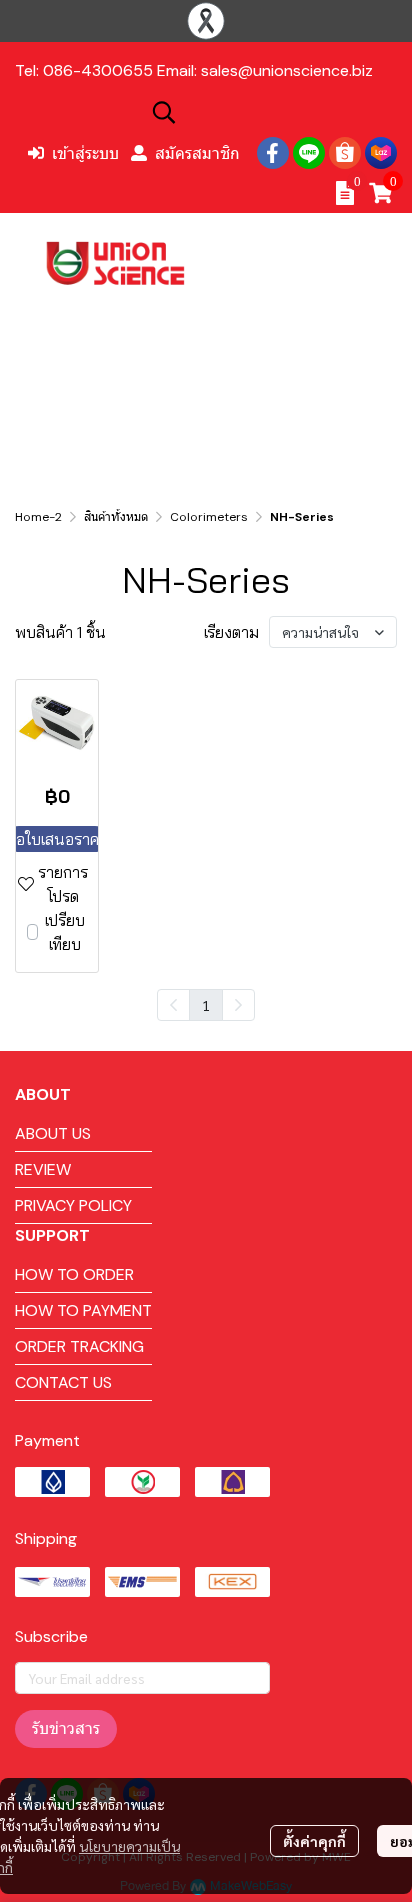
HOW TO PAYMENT (83, 1310)
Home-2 (38, 517)
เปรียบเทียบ (65, 932)
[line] (309, 153)
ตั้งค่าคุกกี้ (314, 1841)
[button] (272, 112)
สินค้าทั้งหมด (116, 517)
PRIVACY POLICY (73, 1205)
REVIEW (43, 1169)
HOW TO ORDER (74, 1274)
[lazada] (381, 153)
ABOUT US (53, 1133)
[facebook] (273, 153)
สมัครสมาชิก (197, 153)
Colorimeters (209, 517)
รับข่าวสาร (66, 1728)
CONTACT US (63, 1382)
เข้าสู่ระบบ (85, 153)
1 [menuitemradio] (206, 1005)
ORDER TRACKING (79, 1346)
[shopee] (345, 153)
